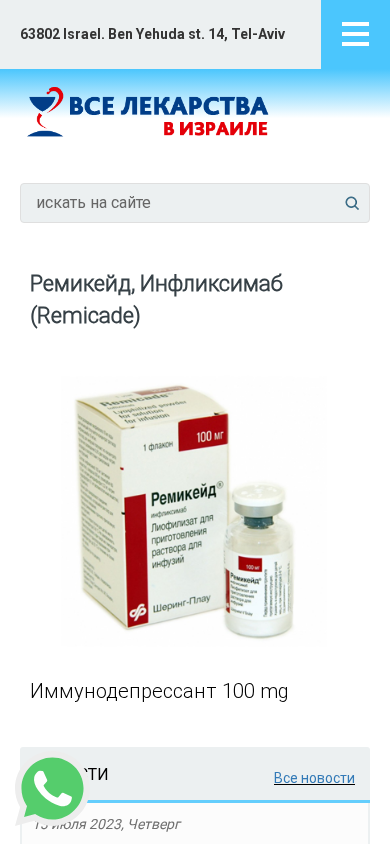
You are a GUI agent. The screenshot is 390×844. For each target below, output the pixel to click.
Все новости (314, 778)
